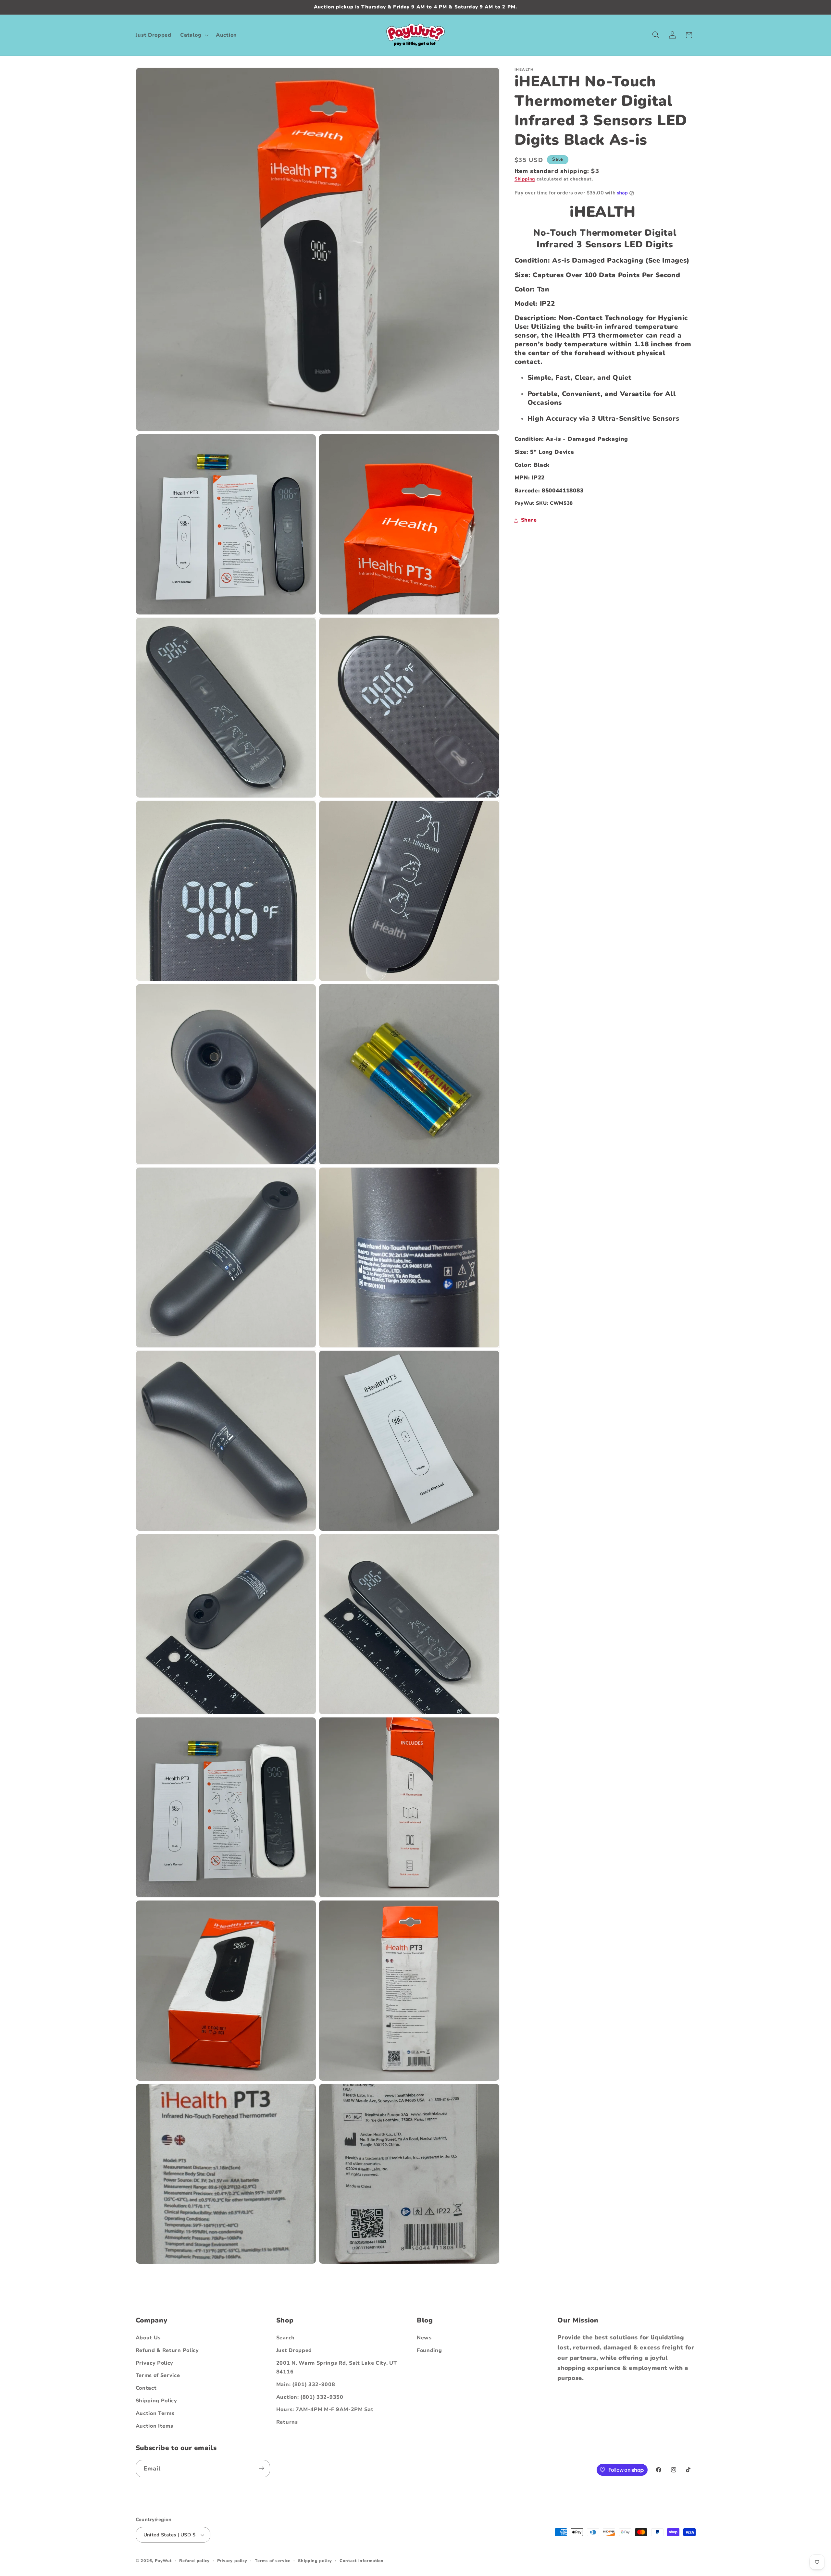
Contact (146, 2388)
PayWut (163, 2561)
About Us (148, 2338)
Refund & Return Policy (167, 2350)
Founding (429, 2350)
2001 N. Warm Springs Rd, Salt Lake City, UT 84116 (337, 2367)
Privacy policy (232, 2561)
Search (285, 2338)
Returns (287, 2422)
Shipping (525, 179)
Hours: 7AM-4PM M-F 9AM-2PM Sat (325, 2409)
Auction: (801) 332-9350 (310, 2397)
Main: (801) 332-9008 (306, 2384)
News (424, 2338)
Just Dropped (294, 2350)
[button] (194, 35)
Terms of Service (158, 2375)
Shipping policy (315, 2561)
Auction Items (155, 2426)
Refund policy (194, 2561)
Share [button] (529, 520)
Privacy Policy (155, 2363)
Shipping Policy (156, 2401)
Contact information (361, 2561)
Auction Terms (155, 2413)
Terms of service (273, 2561)
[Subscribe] (261, 2469)
